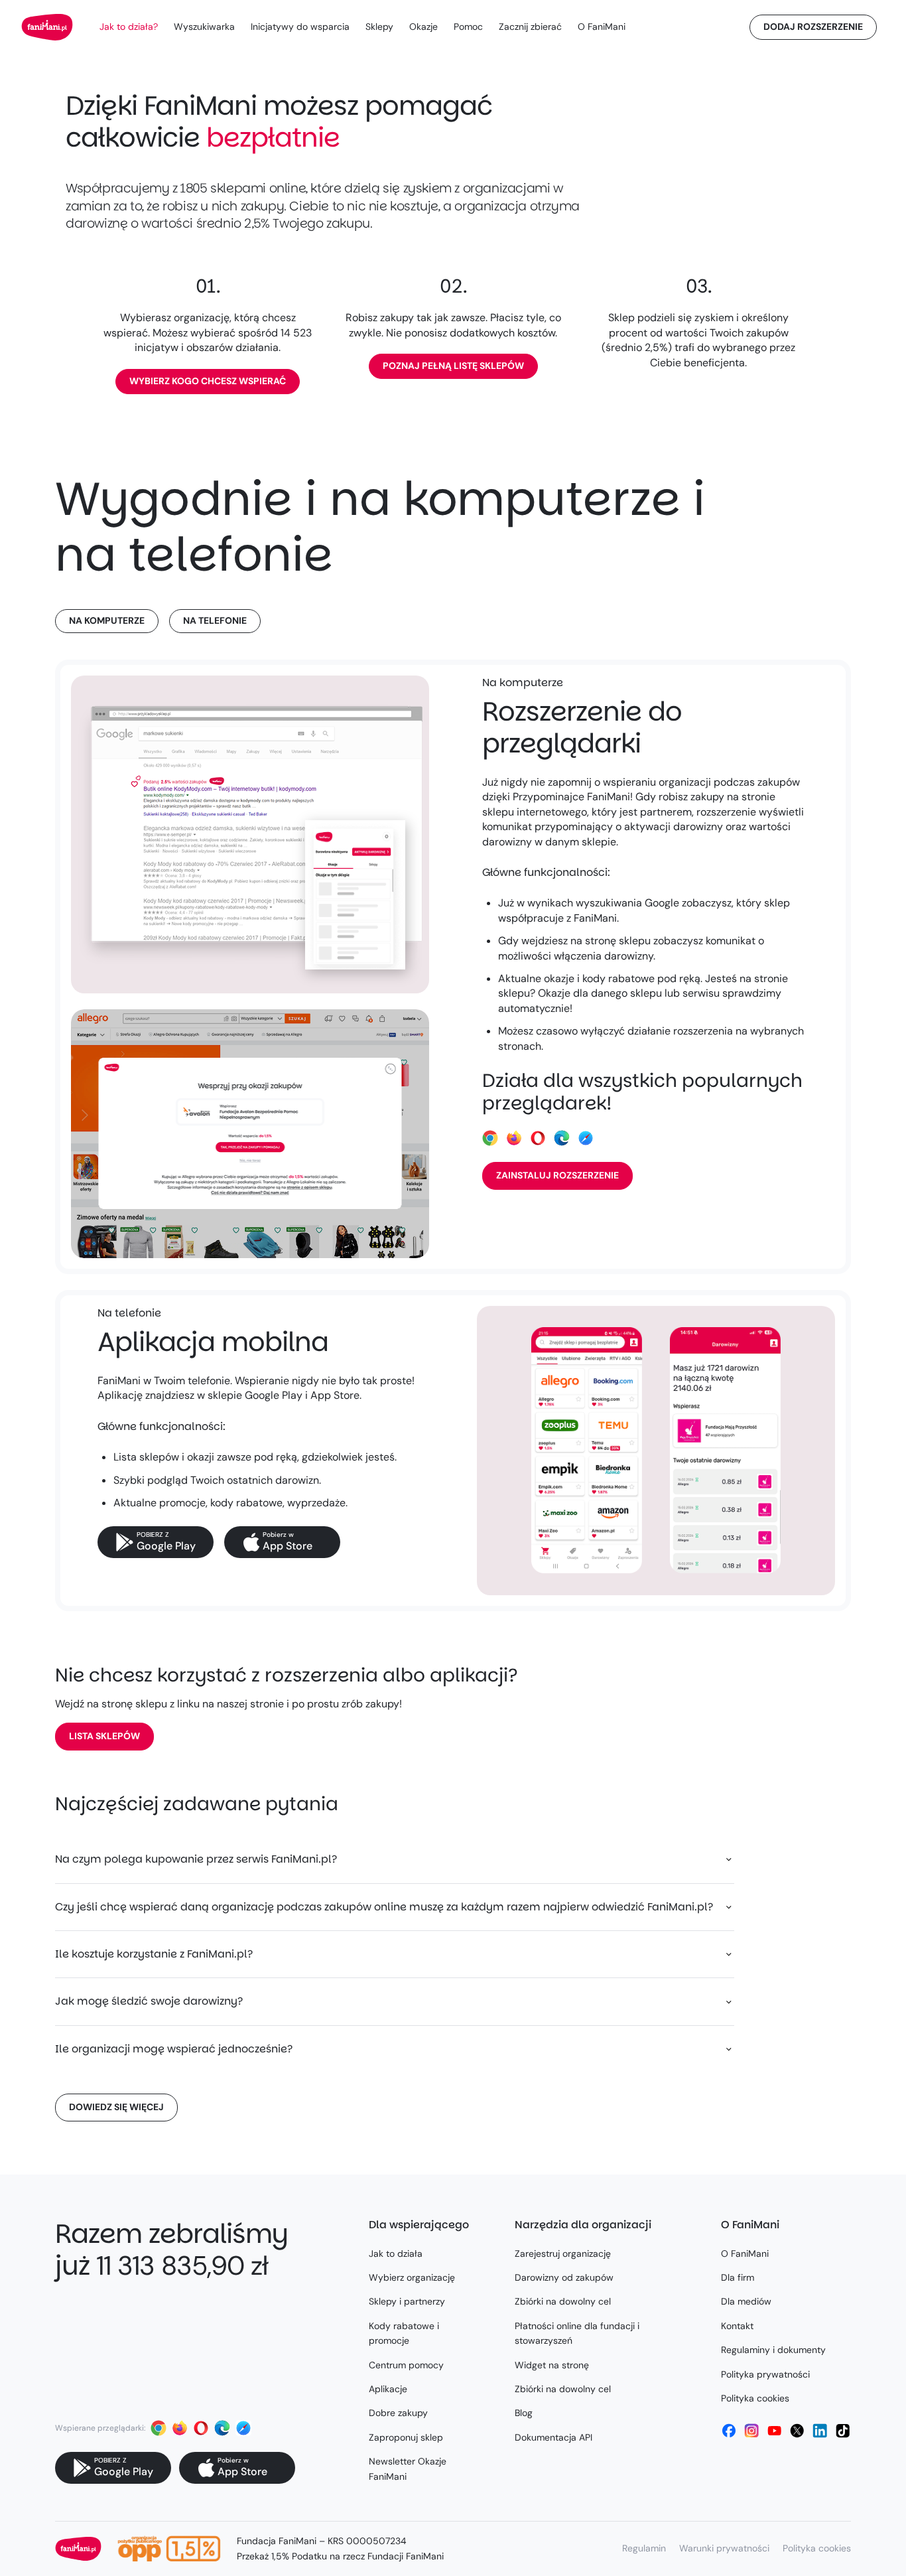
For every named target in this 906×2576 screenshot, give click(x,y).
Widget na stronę (552, 2365)
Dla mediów (746, 2301)
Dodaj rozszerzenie (813, 27)
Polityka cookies (755, 2398)
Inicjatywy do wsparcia (300, 27)
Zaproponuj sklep (406, 2437)
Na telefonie (215, 620)
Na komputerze (107, 620)
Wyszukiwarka (204, 27)
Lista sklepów (104, 1736)
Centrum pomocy (406, 2365)
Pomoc (468, 27)
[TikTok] (843, 2431)
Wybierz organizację (412, 2277)
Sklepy (379, 27)
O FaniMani (602, 27)
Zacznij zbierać (530, 27)
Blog (524, 2413)
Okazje (423, 27)
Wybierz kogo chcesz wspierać (208, 381)
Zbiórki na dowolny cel (563, 2301)
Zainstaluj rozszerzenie (557, 1175)
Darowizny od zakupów (564, 2277)
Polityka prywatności (765, 2374)
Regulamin (644, 2548)
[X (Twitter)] (797, 2431)
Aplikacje (388, 2389)
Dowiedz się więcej (116, 2107)
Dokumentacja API (553, 2437)
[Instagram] (751, 2431)
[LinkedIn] (820, 2431)
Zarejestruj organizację (563, 2254)
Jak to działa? (129, 27)
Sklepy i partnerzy (407, 2301)
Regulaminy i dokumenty (773, 2350)
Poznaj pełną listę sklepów (453, 366)
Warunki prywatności (724, 2548)
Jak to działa (396, 2254)
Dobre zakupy (398, 2413)
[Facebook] (729, 2431)
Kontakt (737, 2326)
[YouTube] (775, 2431)
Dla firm (738, 2277)
